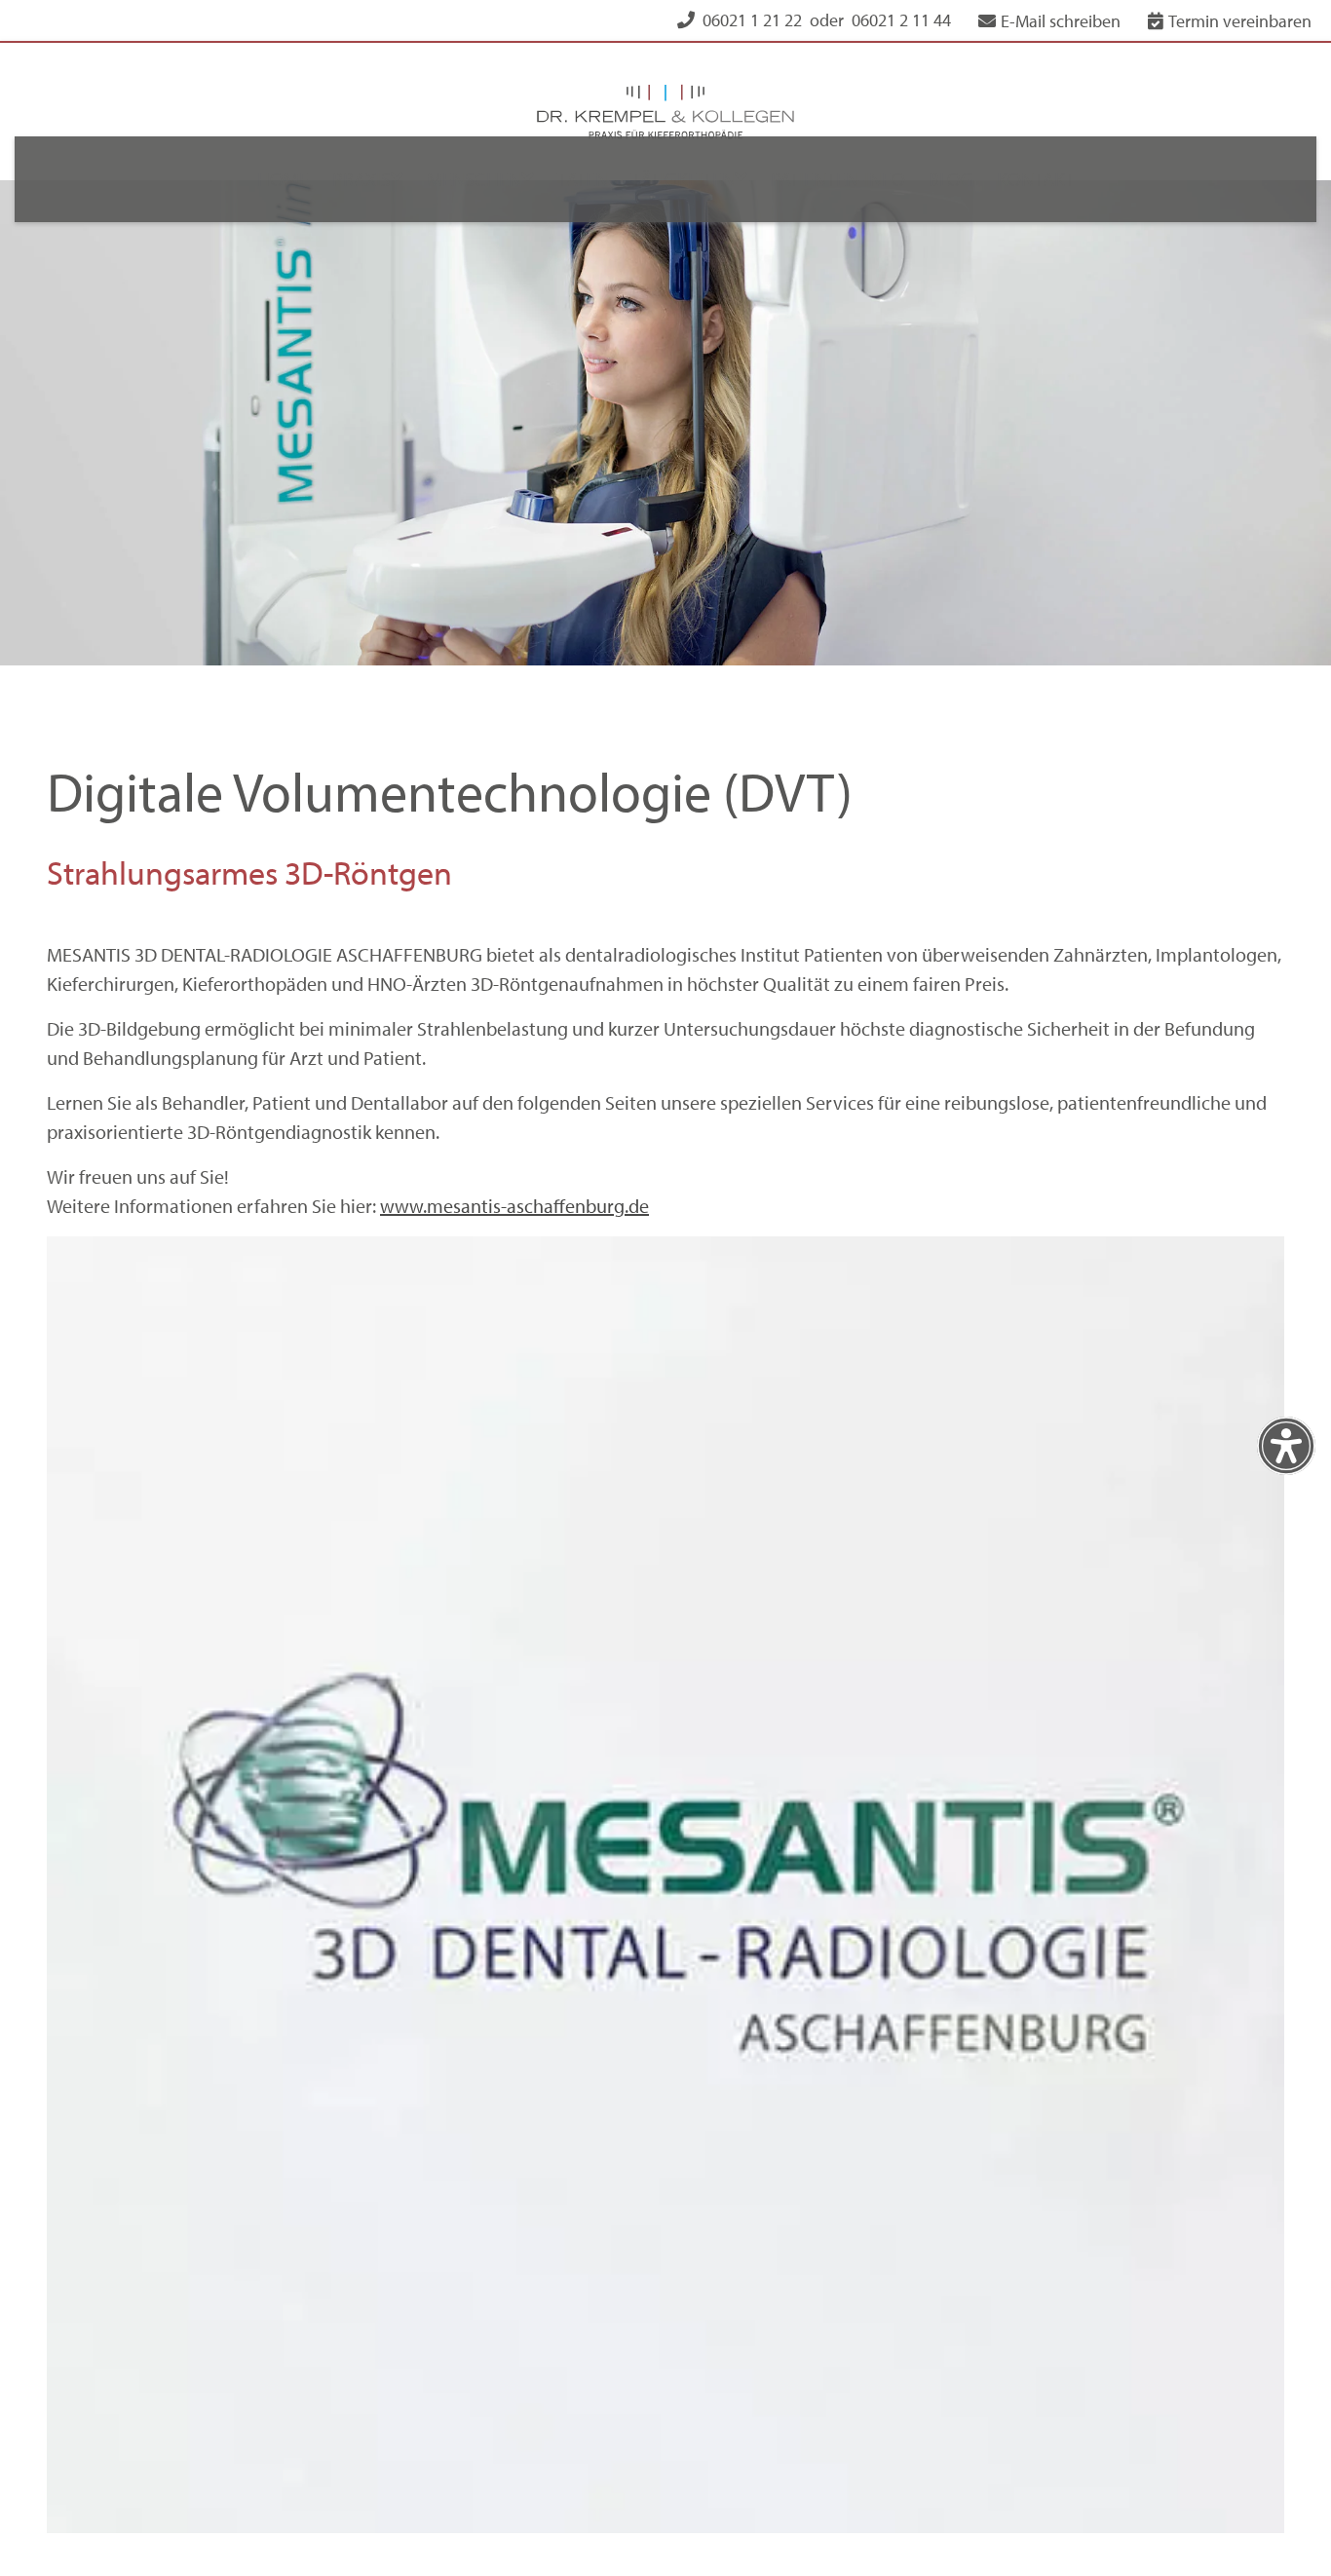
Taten (580, 179)
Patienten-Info (847, 179)
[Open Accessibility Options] (1286, 1446)
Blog (966, 179)
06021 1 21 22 (752, 20)
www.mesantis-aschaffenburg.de (514, 1150)
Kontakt (1056, 179)
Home (263, 179)
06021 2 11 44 (901, 20)
